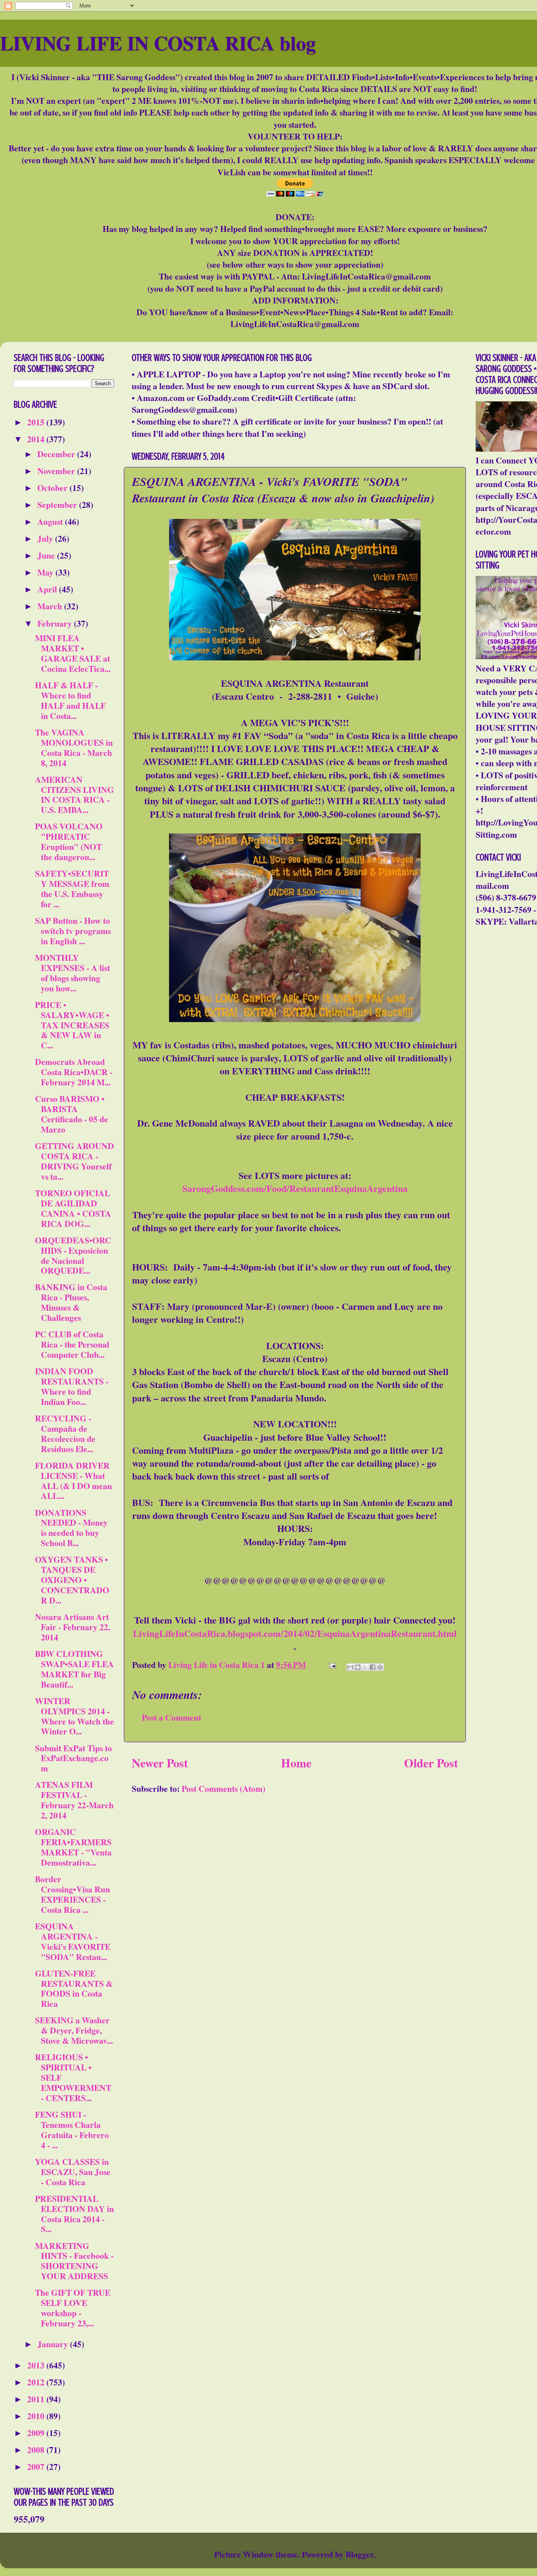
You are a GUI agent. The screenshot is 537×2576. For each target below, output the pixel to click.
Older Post (431, 1763)
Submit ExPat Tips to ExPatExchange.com (74, 1758)
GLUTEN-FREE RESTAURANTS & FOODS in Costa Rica (74, 1989)
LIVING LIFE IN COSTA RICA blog (158, 43)
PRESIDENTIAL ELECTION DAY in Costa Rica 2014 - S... (74, 2214)
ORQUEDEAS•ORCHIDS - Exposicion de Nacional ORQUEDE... (73, 1255)
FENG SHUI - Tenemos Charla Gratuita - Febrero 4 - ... (72, 2130)
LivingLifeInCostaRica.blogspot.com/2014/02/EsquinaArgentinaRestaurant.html (295, 1633)
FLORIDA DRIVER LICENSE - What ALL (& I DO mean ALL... (74, 1481)
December (57, 454)
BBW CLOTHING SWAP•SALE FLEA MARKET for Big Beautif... (74, 1669)
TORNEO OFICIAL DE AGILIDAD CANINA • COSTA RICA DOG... (73, 1208)
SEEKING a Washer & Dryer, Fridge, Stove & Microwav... (74, 2030)
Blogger (360, 2554)
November (57, 471)
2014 (37, 439)
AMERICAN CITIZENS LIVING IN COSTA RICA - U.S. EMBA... (74, 795)
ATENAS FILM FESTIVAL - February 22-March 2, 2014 (74, 1800)
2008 (37, 2450)
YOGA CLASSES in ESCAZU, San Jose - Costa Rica (73, 2172)
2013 (37, 2365)
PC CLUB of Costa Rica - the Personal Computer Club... (72, 1344)
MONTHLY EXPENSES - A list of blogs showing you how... (73, 973)
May (46, 572)
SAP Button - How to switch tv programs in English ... (73, 931)
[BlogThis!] (358, 1667)
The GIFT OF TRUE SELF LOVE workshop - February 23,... (73, 2308)
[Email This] (350, 1667)
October (53, 488)
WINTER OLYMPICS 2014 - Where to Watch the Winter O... (74, 1716)
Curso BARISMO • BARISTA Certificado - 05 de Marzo (72, 1114)
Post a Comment (172, 1717)
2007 (37, 2467)
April (48, 589)
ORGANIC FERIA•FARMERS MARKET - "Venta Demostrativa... (73, 1847)
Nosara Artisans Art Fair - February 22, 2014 (73, 1627)
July (46, 538)
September (58, 505)
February (56, 623)
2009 (37, 2433)
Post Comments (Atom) (223, 1788)
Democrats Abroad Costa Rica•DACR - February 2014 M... (74, 1072)
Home (296, 1763)
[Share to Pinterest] (380, 1667)
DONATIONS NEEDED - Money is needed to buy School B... (71, 1528)
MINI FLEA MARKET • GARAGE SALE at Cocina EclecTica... (73, 653)
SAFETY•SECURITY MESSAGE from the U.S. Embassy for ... (72, 889)
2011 (37, 2399)
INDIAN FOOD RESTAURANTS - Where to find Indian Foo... (72, 1386)
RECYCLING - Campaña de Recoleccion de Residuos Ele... (65, 1433)
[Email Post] (331, 1665)
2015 (37, 422)
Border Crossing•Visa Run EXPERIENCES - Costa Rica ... (73, 1894)
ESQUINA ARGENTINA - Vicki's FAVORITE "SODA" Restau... (73, 1941)
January (54, 2344)
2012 (37, 2382)
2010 (37, 2416)
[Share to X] (365, 1667)
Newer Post (160, 1763)
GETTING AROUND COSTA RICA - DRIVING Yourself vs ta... (74, 1161)
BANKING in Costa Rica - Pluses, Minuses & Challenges (71, 1302)
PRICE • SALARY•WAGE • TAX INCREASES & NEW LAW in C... (72, 1025)
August (51, 521)
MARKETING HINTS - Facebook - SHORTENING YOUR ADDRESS (74, 2261)
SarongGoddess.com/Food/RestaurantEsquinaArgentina (295, 1188)
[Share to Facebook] (373, 1667)
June (47, 555)
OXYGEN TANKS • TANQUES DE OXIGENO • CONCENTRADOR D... (72, 1580)
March (51, 606)
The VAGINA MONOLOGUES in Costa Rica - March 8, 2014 (74, 747)
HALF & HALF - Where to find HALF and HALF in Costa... (70, 700)
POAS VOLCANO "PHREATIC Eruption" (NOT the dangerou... (69, 841)
